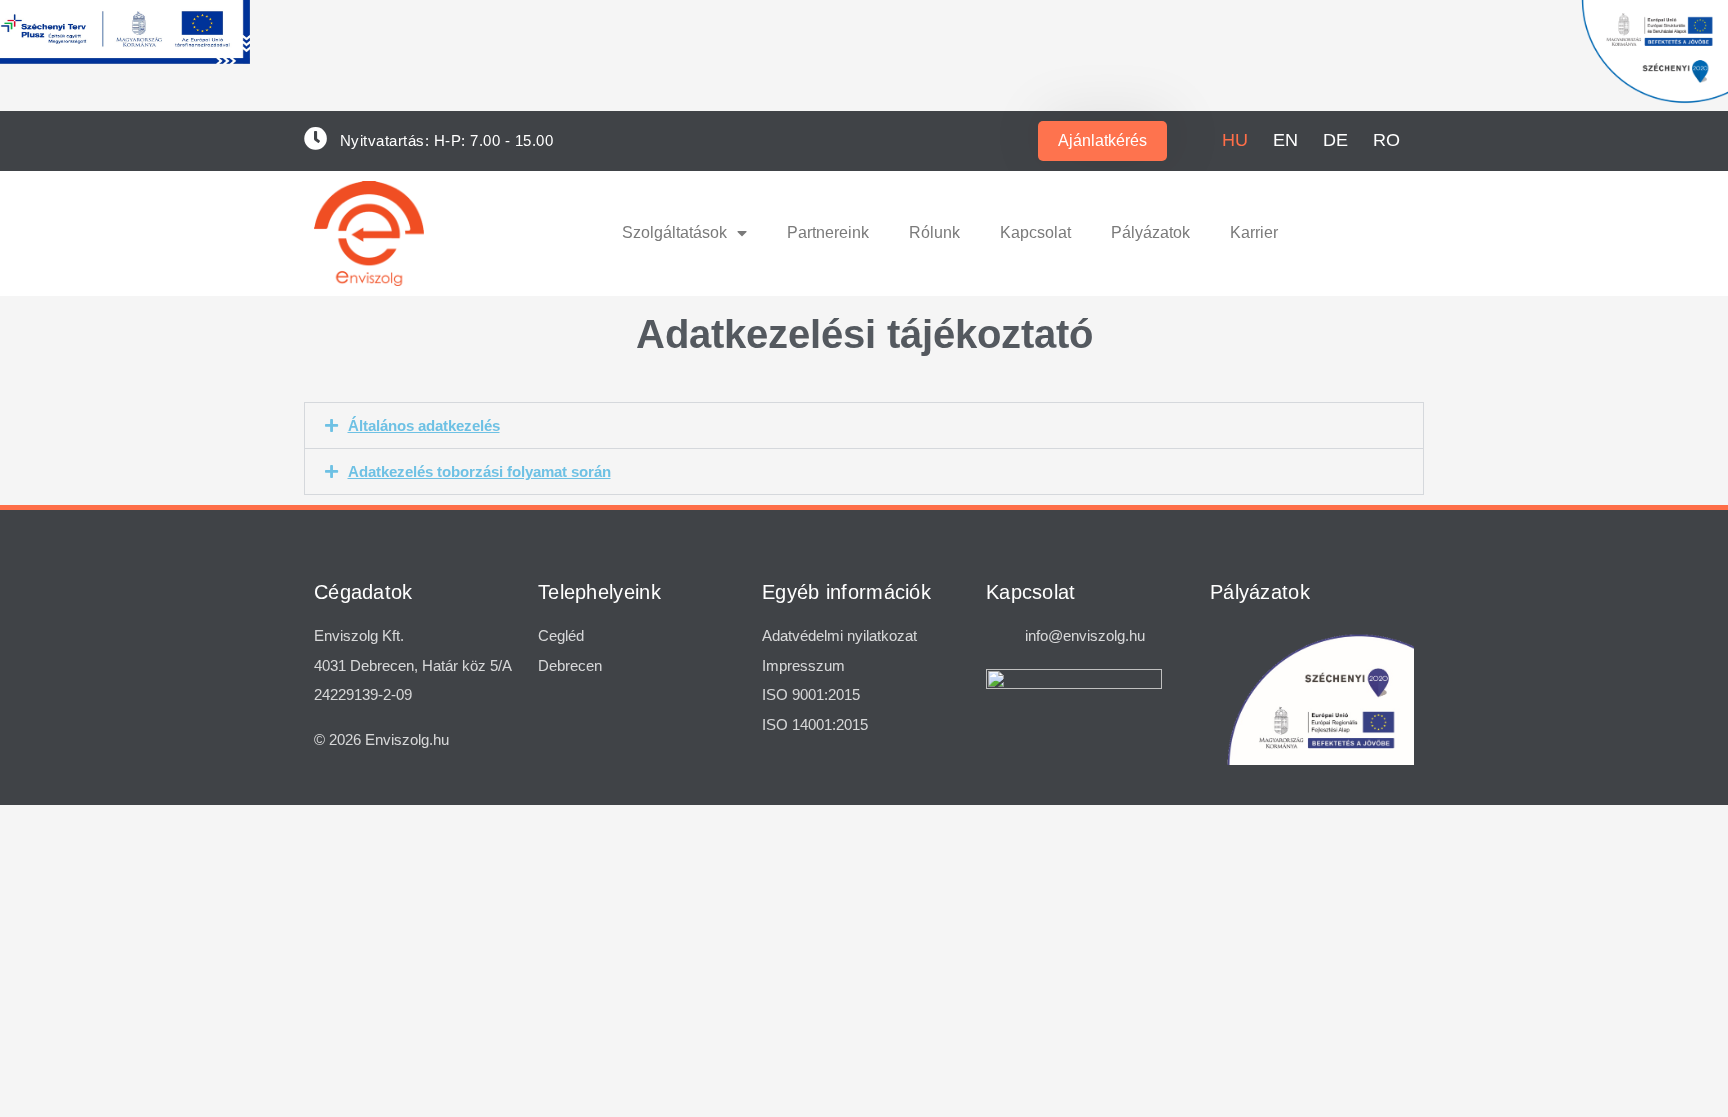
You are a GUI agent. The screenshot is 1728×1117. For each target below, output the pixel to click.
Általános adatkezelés (424, 425)
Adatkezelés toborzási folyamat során (479, 471)
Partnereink (828, 232)
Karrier (1254, 232)
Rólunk (934, 232)
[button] (864, 425)
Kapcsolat (1035, 232)
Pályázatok (1150, 232)
